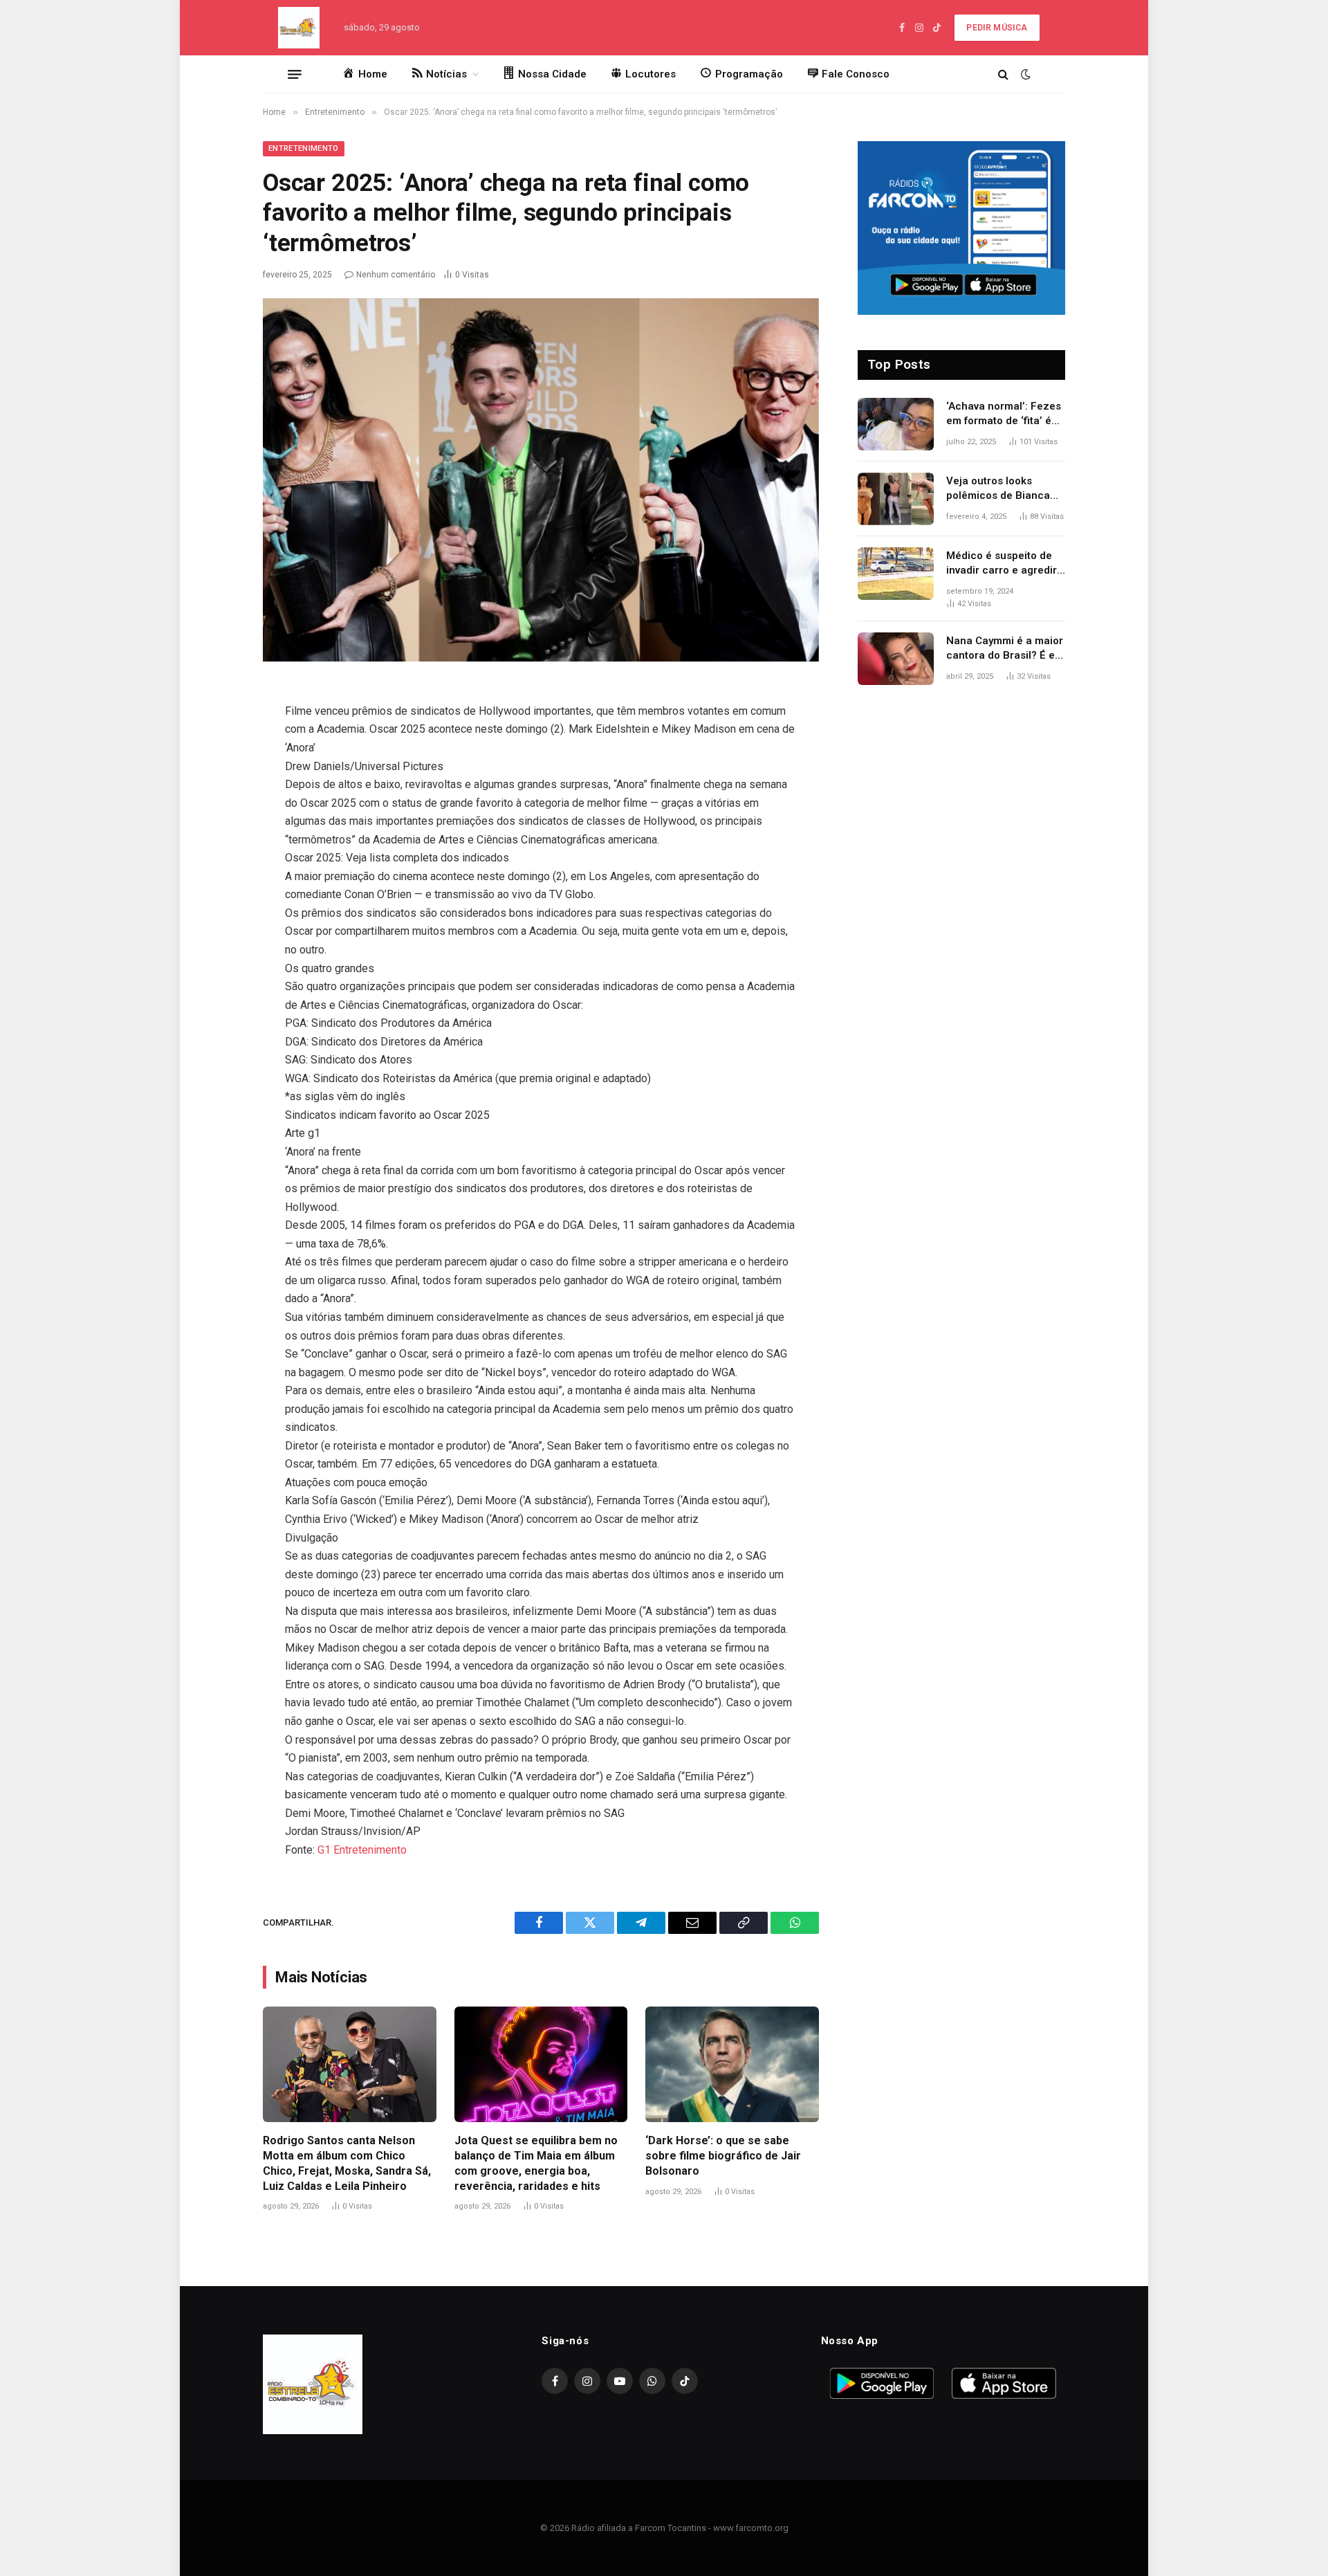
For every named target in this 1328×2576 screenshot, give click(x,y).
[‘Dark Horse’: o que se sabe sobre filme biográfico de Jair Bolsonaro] (732, 2064)
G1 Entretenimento (362, 1850)
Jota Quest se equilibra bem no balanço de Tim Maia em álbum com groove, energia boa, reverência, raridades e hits (536, 2163)
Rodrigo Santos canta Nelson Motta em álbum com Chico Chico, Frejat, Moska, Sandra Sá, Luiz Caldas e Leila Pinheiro (347, 2163)
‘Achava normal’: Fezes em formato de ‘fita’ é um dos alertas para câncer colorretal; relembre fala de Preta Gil (1004, 414)
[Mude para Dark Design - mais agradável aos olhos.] (1024, 74)
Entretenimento (304, 148)
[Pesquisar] (1003, 74)
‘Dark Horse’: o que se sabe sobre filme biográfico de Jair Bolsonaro (723, 2156)
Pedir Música (997, 28)
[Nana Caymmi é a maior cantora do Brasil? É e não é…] (896, 659)
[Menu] (295, 74)
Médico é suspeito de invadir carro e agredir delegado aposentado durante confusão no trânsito (1002, 564)
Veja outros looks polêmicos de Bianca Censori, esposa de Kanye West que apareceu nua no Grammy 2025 (998, 489)
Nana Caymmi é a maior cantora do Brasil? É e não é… (1005, 649)
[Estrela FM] (299, 28)
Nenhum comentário (396, 275)
